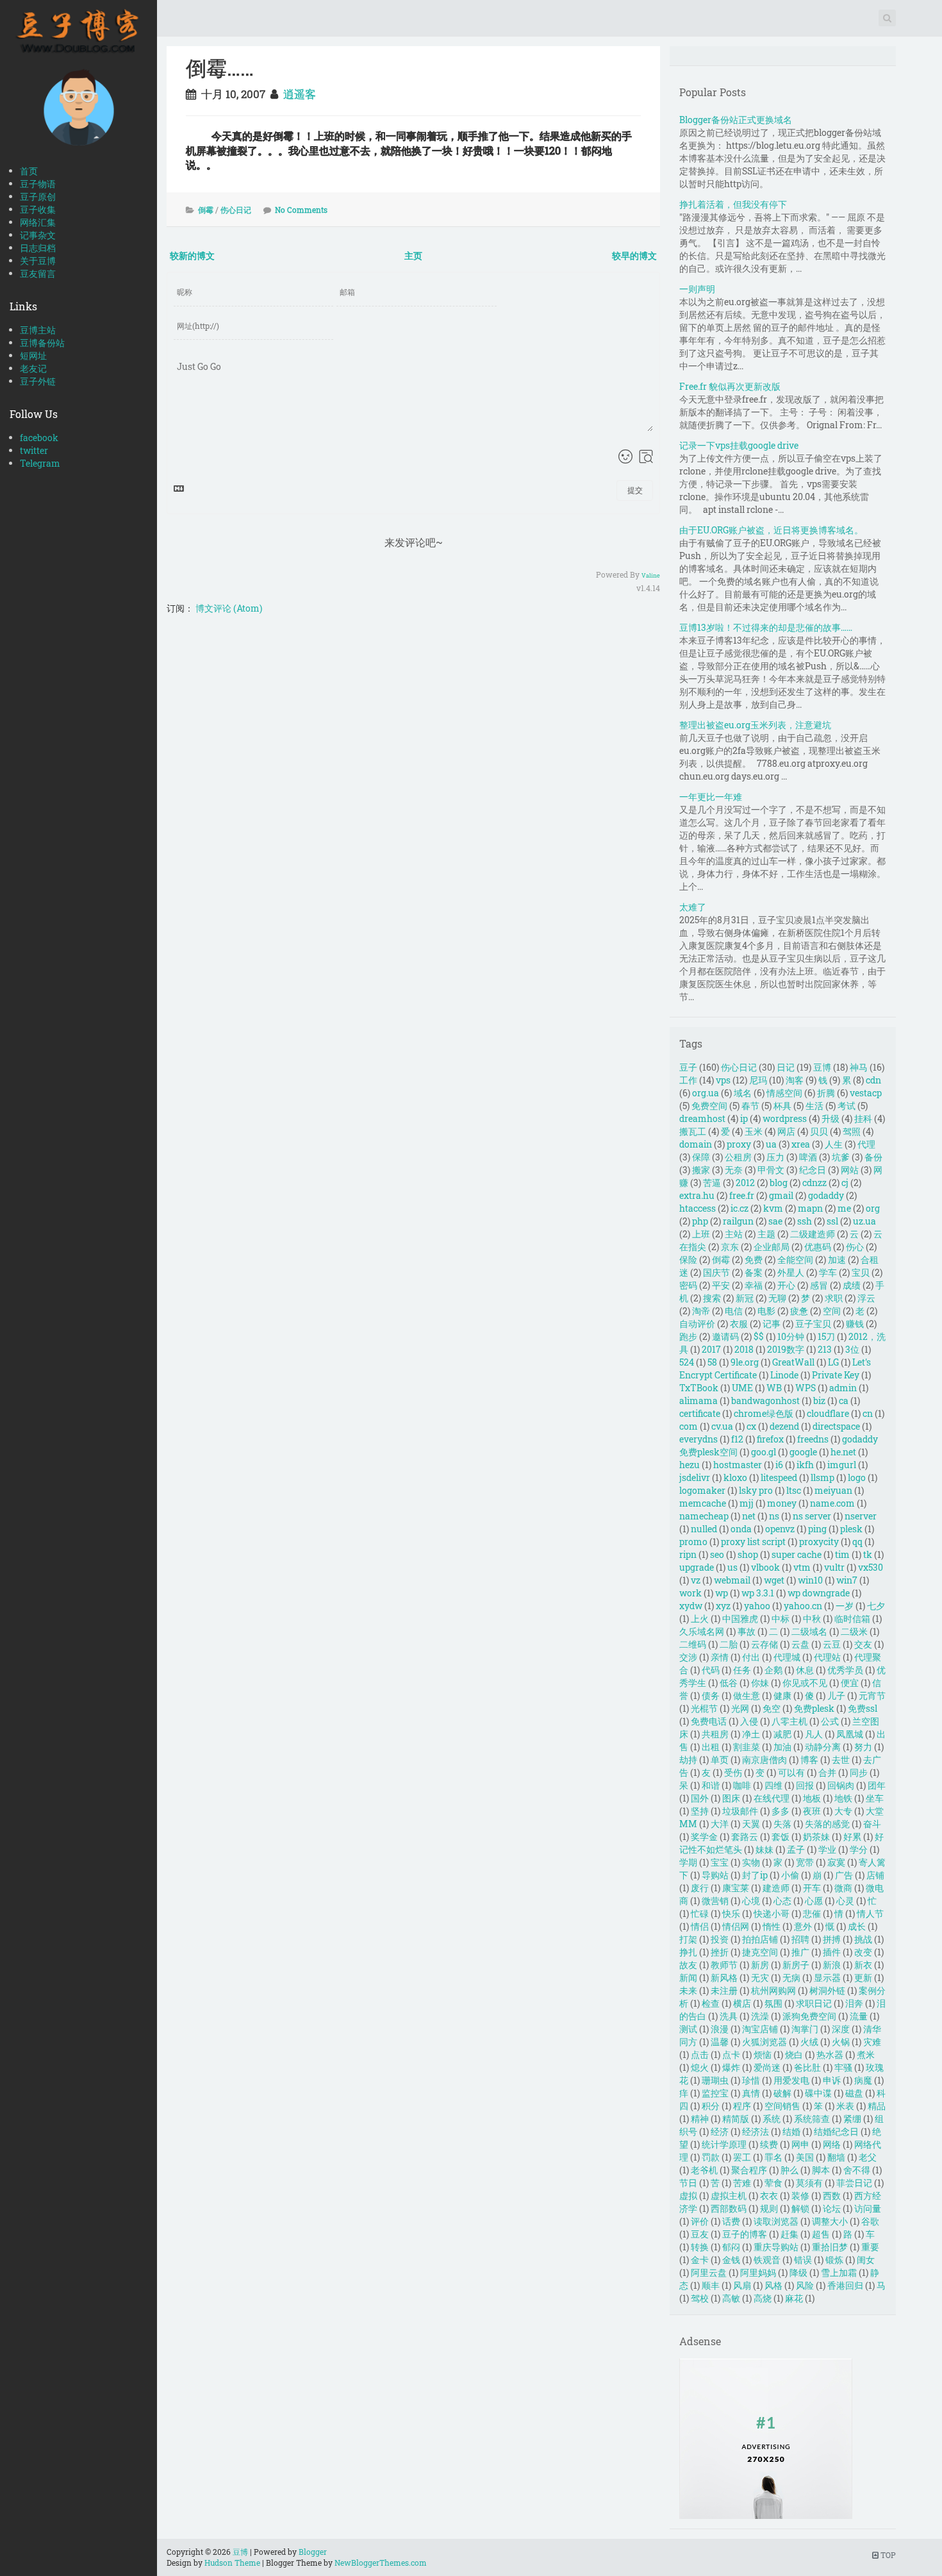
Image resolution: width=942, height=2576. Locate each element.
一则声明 (697, 289)
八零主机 (789, 1721)
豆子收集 (38, 209)
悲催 (812, 1913)
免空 (772, 1708)
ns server (812, 1516)
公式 (830, 1721)
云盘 (800, 1644)
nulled (704, 1529)
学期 (688, 1862)
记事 (772, 1324)
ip (744, 1118)
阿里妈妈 (758, 2272)
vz (696, 1580)
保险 (688, 1259)
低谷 (729, 1683)
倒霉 (206, 210)
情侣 (700, 1926)
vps (723, 1080)
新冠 (745, 1298)
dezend (784, 1426)
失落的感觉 (827, 1824)
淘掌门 (805, 2029)
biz (819, 1401)
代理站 (827, 1657)
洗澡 (760, 2016)
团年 (877, 1785)
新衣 (863, 1965)
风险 (805, 2285)
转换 (700, 2247)
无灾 (760, 1978)
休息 (805, 1670)
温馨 (720, 2042)
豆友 (700, 2234)
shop (748, 1554)
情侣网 (736, 1926)
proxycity (819, 1542)
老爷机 (704, 2170)
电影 (766, 1311)
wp (722, 1593)
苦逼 (712, 1183)
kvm (773, 1208)
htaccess (698, 1208)
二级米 (854, 1631)
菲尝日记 (854, 2183)
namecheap (704, 1516)
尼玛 (758, 1080)
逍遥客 (300, 94)
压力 (775, 1157)
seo (717, 1554)
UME (742, 1388)
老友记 (33, 368)
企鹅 (773, 1670)
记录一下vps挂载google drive (739, 445)
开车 (812, 1888)
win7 (847, 1580)
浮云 (866, 1298)
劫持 (688, 1760)
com (689, 1426)
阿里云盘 (709, 2272)
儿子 (836, 1695)
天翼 (751, 1824)
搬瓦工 (693, 1131)
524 (687, 1362)
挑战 (863, 1939)
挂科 (863, 1118)
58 (712, 1362)
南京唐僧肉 (764, 1760)
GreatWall (793, 1362)
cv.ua (722, 1426)
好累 (852, 1836)
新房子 (796, 1965)
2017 (711, 1349)
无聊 (777, 1298)
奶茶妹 (816, 1836)
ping (817, 1529)
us (732, 1567)
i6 (779, 1465)
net (749, 1516)
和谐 (711, 1785)
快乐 (731, 1913)
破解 (782, 2093)
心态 (782, 1901)
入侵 (749, 1721)
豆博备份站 (42, 343)
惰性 (772, 1926)
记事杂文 (38, 235)
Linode (784, 1375)
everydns (698, 1439)
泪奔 (854, 2003)
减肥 (782, 1734)
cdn (873, 1080)
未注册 (724, 1990)
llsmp (822, 1477)
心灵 (845, 1901)
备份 (873, 1157)
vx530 (871, 1567)
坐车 (875, 1798)
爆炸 (731, 2067)
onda (741, 1529)
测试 (688, 2029)
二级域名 (809, 1631)
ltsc (794, 1490)
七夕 (876, 1606)
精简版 (736, 2119)
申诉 (832, 2080)
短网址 (33, 355)
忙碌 (700, 1913)
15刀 (826, 1336)
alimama (698, 1401)
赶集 (789, 2234)
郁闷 (731, 2247)
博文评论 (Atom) (229, 608)
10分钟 (791, 1336)
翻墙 (836, 2157)
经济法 (756, 2131)
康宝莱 (736, 1888)
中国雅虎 (740, 1618)
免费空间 (709, 1106)
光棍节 (704, 1708)
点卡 (731, 2054)
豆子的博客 (745, 2234)
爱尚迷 (767, 2067)
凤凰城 (850, 1734)
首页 (29, 171)
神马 (859, 1067)
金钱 (731, 2260)
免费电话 (709, 1721)
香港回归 (845, 2285)
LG (833, 1362)
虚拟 (688, 2195)
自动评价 (697, 1324)
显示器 (827, 1978)
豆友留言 (38, 273)
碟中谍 (818, 2093)
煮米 (866, 2054)
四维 (773, 1785)
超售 (821, 2234)
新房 (760, 1965)
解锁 (800, 2208)
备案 (754, 1272)
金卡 (700, 2260)
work (690, 1593)
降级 (798, 2272)
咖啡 (742, 1785)
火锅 (841, 2042)
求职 (834, 1298)
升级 (830, 1118)
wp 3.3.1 (758, 1593)
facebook (39, 438)
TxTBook (699, 1388)
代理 (866, 1144)
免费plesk (814, 1708)
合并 (827, 1772)
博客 (809, 1760)
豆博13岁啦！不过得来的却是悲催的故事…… (766, 627)
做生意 (747, 1695)
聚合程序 (749, 2170)
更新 (863, 1978)
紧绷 (852, 2119)
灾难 (872, 2042)
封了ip (755, 1875)
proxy (739, 1144)
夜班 (812, 1811)
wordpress (785, 1118)
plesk (851, 1529)
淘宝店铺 (760, 2029)
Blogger (313, 2552)
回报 (805, 1785)
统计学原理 (724, 2144)
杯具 (782, 1106)
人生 (834, 1144)
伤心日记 (236, 210)
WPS (806, 1388)
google (803, 1452)
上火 (700, 1618)
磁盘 (854, 2093)
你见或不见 (805, 1683)
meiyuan (833, 1490)
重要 (870, 2247)
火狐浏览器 (764, 2042)
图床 (731, 1798)
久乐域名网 (702, 1631)
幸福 (754, 1285)
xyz (723, 1606)
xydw (691, 1606)
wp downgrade (819, 1593)
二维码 (693, 1644)
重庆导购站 (776, 2247)
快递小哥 (772, 1913)
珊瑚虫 (715, 2080)
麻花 (794, 2298)
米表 (845, 2106)
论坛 (832, 2208)
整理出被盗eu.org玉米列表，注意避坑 (755, 725)
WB (774, 1388)
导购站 (715, 1875)
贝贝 (819, 1131)
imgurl (842, 1465)
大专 (843, 1811)
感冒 (819, 1285)
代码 (711, 1670)
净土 (751, 1734)
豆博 (822, 1067)
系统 (772, 2119)
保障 (701, 1157)
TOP (887, 2555)
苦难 (742, 2183)
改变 (863, 1952)
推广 (800, 1952)
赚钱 (855, 1324)
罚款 (711, 2157)
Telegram (40, 463)
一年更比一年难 (711, 797)
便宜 (850, 1683)
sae (775, 1221)
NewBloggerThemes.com (381, 2563)
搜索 (712, 1298)
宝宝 (720, 1862)
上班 (701, 1234)
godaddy (826, 1195)
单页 (720, 1760)
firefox (770, 1439)
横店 (742, 2003)
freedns (813, 1439)
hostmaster (738, 1465)
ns (774, 1516)
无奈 (734, 1170)
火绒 (809, 2042)
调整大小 (830, 2221)
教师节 (724, 1965)
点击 (700, 2054)
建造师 (776, 1888)
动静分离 (823, 1747)
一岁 (845, 1606)
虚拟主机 (729, 2195)
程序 (742, 2106)
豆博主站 (38, 330)
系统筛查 (812, 2119)
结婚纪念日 (836, 2131)
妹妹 (764, 1849)
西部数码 (729, 2208)
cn (868, 1413)
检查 (711, 2003)
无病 (791, 1978)
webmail (732, 1580)
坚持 (700, 1811)
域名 (743, 1093)
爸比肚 (807, 2067)
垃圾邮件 (740, 1811)
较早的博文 (634, 255)
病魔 (863, 2080)
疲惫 (799, 1311)
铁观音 (767, 2260)
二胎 (729, 1644)
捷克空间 (760, 1952)
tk (868, 1554)
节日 (688, 2183)
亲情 (720, 1657)
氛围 (773, 2003)
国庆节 (716, 1272)
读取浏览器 (776, 2221)
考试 (847, 1106)
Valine (651, 575)
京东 (730, 1247)
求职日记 (814, 2003)
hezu (690, 1465)
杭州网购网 (773, 1990)
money (782, 1503)
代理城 (787, 1657)
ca (844, 1401)
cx (751, 1426)
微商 (843, 1888)
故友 (688, 1965)
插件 (832, 1952)
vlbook (765, 1567)
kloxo (735, 1477)
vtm (802, 1567)
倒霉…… (220, 68)
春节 (750, 1106)
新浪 (832, 1965)
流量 (859, 2016)
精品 (877, 2106)
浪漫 (720, 2029)
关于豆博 (38, 261)
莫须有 (809, 2183)
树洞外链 (827, 1990)
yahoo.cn (803, 1606)
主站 (734, 1234)
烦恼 (763, 2054)
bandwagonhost (765, 1401)
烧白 (794, 2054)
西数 (832, 2195)
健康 (782, 1695)
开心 (786, 1285)
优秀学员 (845, 1670)
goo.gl (764, 1452)
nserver (861, 1516)
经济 (720, 2131)
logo (857, 1477)
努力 (863, 1747)
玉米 (754, 1131)
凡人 (814, 1734)
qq (857, 1542)
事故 (747, 1631)
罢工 (742, 2157)
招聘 (800, 1939)
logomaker (702, 1490)
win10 (810, 1580)
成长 (857, 1926)
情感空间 (784, 1093)
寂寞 (836, 1862)
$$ (759, 1336)
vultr (834, 1567)
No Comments (301, 210)
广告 (844, 1875)
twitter (34, 450)
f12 (737, 1439)
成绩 (852, 1285)
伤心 (855, 1247)
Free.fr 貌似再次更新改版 (730, 386)
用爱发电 (791, 2080)
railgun (738, 1221)
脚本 (821, 2170)
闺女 (866, 2260)
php (700, 1221)
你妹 (760, 1683)
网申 (800, 2144)
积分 (711, 2106)
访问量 (868, 2208)
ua (771, 1144)
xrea (801, 1144)
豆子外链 (38, 381)
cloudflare (828, 1413)
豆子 (688, 1067)
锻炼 (834, 2260)
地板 (812, 1798)
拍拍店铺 (760, 1939)
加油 (782, 1747)
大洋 (720, 1824)
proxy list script (753, 1542)
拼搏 (832, 1939)
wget (774, 1580)
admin (843, 1388)
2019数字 (786, 1349)
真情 (751, 2093)
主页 (413, 255)
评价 (700, 2221)
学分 (859, 1849)
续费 (769, 2144)
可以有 (791, 1772)
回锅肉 (841, 1785)
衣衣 (769, 2195)
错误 (803, 2260)
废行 (700, 1888)
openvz (780, 1529)
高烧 (763, 2298)
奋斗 (872, 1824)
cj (845, 1183)
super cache (797, 1554)
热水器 (830, 2054)
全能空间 (795, 1259)
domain (696, 1144)
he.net (843, 1452)
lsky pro (756, 1490)
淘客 (795, 1080)
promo (693, 1542)
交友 (863, 1644)
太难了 (693, 907)
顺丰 (711, 2285)
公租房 (738, 1157)
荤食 (773, 2183)
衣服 (739, 1324)
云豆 (832, 1644)
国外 (700, 1798)
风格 (773, 2285)
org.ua (706, 1093)
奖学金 (704, 1836)
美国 (805, 2157)
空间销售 (782, 2106)
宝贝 (861, 1272)
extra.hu (697, 1195)
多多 (781, 1811)
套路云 (745, 1836)
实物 (751, 1862)
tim (842, 1554)
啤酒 (808, 1157)
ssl (832, 1221)
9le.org (745, 1362)
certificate (700, 1413)
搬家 (701, 1170)
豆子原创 (38, 197)
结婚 (791, 2131)
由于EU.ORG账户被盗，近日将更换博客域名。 (771, 530)
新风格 (724, 1978)
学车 (828, 1272)
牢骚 (843, 2067)
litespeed (779, 1477)
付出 (751, 1657)
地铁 (843, 1798)
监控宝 (715, 2093)
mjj (747, 1503)
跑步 (688, 1336)
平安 (721, 1285)
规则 (769, 2208)
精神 (700, 2119)
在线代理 (772, 1798)
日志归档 (38, 248)
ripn (688, 1554)
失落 (782, 1824)
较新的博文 (192, 255)
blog (779, 1183)
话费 (731, 2221)
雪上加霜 (839, 2272)
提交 (635, 490)
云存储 (764, 1644)
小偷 (790, 1875)
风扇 (742, 2285)
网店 (786, 1131)
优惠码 (818, 1247)
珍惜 (751, 2080)
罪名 (773, 2157)
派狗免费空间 (809, 2016)
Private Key (836, 1375)
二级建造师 (813, 1234)
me (844, 1208)
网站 (850, 1170)
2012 (745, 1183)
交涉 (688, 1657)
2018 (744, 1349)
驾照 (852, 1131)
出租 (711, 1747)
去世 (841, 1760)
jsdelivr (695, 1477)
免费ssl (863, 1708)
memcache (703, 1503)
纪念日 (813, 1170)
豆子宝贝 (813, 1324)
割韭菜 (747, 1747)
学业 (827, 1849)
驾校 (700, 2298)
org (873, 1208)
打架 (688, 1939)
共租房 (715, 1734)
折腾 (826, 1093)
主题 (766, 1234)
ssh (805, 1221)
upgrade (697, 1567)
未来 (688, 1990)
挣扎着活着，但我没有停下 (733, 204)
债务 (711, 1695)
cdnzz (814, 1183)
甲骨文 (771, 1170)
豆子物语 (38, 184)
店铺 (875, 1875)
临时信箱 (852, 1618)
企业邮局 (772, 1247)
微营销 (715, 1901)
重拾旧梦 (830, 2247)
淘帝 (701, 1311)
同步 (859, 1772)
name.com (832, 1503)
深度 (841, 2029)
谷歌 (870, 2221)
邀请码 (725, 1336)
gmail (781, 1195)
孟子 (796, 1849)
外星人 (791, 1272)
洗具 (729, 2016)
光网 (740, 1708)
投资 (720, 1939)
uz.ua (864, 1221)
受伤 (733, 1772)
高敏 (731, 2298)
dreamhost (702, 1118)
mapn (810, 1208)
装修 (800, 2195)
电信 (734, 1311)
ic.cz (740, 1208)
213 (825, 1349)
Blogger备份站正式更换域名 (736, 120)
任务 (742, 1670)
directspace (836, 1426)
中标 (781, 1618)
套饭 (781, 1836)
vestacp (866, 1093)
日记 (786, 1067)
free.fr (742, 1195)
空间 (832, 1311)
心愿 (814, 1901)
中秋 (812, 1618)
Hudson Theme (232, 2563)
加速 (837, 1259)
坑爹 (841, 1157)
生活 (814, 1106)
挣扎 (688, 1952)
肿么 (789, 2170)
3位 (852, 1349)
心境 (751, 1901)
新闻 (688, 1978)
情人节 (870, 1913)
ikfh (805, 1465)
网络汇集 (38, 222)
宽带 (805, 1862)
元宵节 (872, 1695)
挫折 (720, 1952)
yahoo (757, 1606)
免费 (754, 1259)
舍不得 (857, 2170)
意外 (803, 1926)
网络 (832, 2144)
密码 (688, 1285)
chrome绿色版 (764, 1413)
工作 (688, 1080)
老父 (868, 2157)
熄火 (700, 2067)
